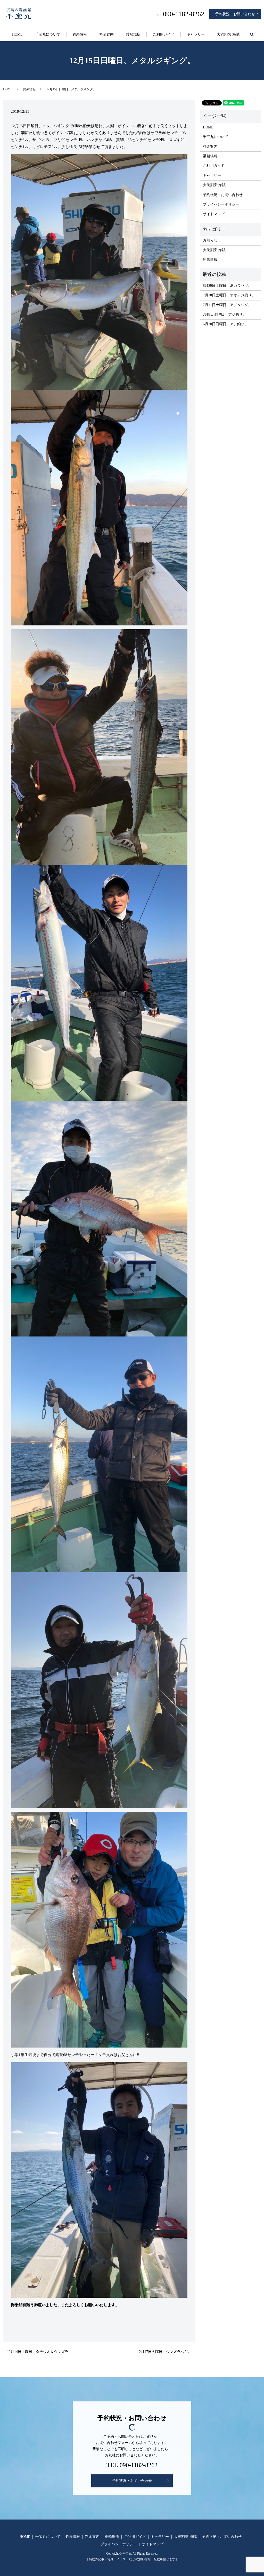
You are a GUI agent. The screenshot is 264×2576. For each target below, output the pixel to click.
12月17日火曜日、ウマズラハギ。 (164, 2352)
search (255, 35)
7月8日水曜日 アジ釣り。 (225, 315)
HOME (17, 34)
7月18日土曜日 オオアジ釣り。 (229, 295)
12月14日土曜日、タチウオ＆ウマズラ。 (39, 2352)
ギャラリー (196, 34)
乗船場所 (133, 34)
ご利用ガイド (163, 34)
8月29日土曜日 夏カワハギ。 (227, 286)
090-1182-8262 (139, 2465)
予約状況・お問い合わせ (235, 14)
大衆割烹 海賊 (228, 34)
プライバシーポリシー (221, 204)
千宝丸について (48, 34)
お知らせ (210, 240)
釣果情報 (80, 34)
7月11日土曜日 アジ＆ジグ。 (227, 305)
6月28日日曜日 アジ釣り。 (225, 324)
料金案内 (106, 34)
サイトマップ (214, 214)
